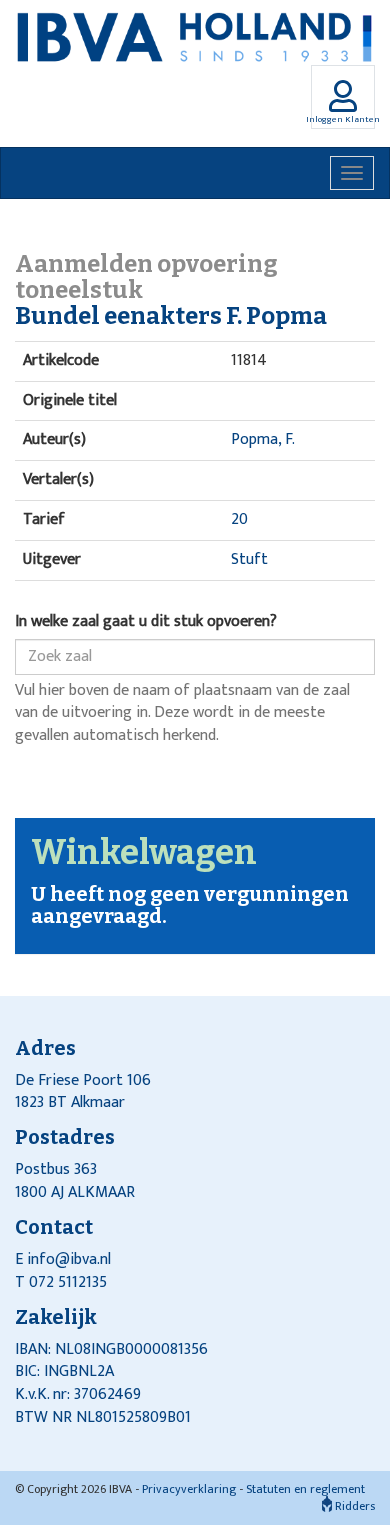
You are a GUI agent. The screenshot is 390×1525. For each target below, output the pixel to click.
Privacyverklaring (189, 1489)
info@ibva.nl (69, 1259)
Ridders (353, 1506)
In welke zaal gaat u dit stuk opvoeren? (146, 622)
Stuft (249, 559)
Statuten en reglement (305, 1489)
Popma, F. (263, 439)
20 (239, 519)
